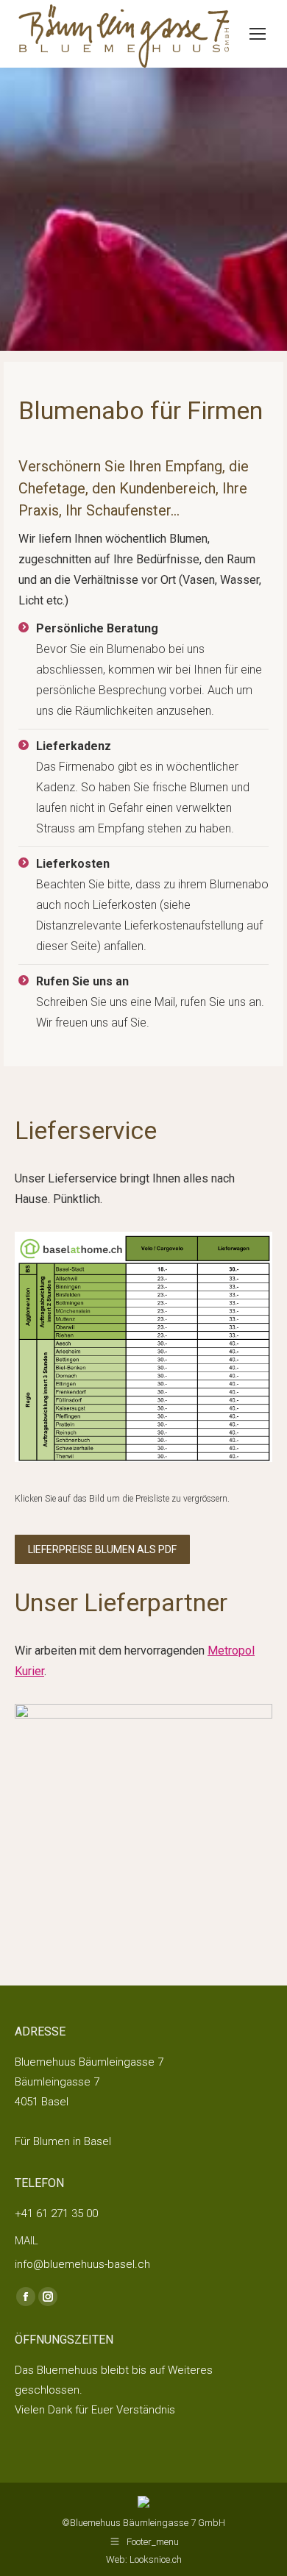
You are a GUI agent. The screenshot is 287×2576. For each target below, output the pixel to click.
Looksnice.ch (156, 2559)
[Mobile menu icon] (258, 34)
